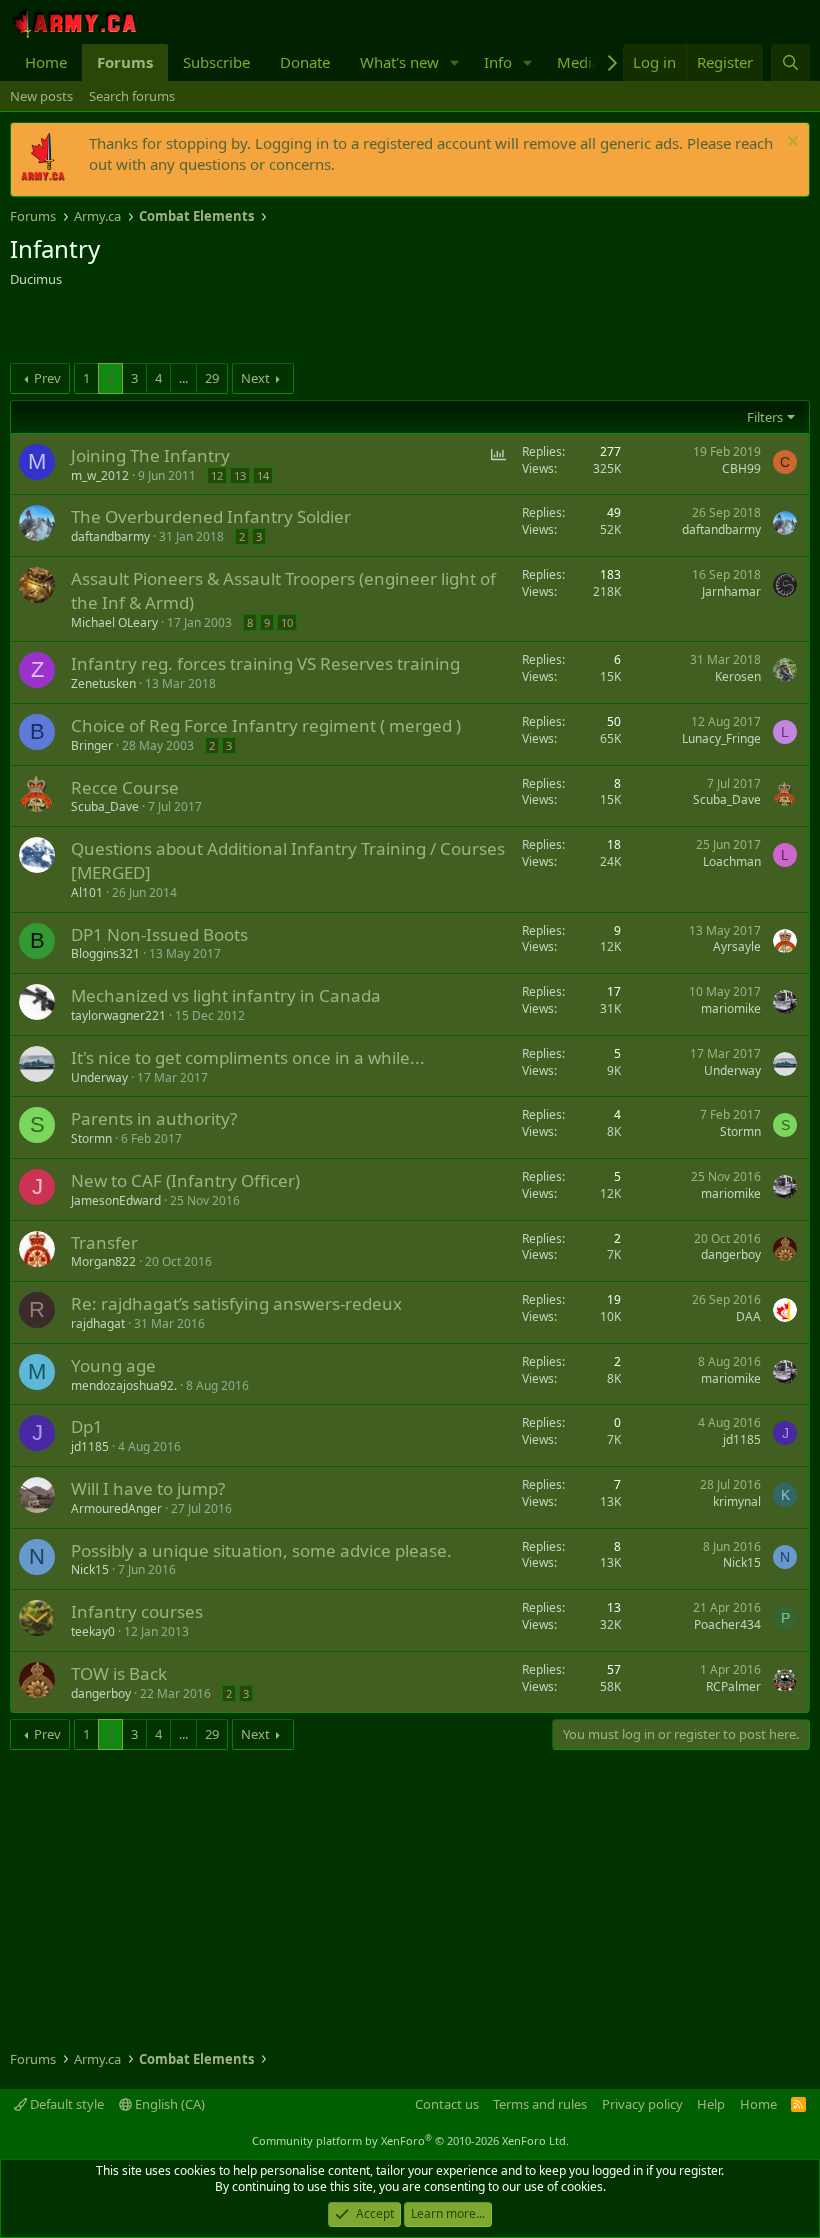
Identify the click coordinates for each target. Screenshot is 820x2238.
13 (240, 475)
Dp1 (87, 1426)
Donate (305, 62)
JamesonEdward (116, 1200)
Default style (65, 2104)
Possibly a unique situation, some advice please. (261, 1550)
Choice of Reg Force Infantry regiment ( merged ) (266, 725)
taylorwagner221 (118, 1015)
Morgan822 (103, 1261)
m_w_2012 (100, 475)
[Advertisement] (244, 328)
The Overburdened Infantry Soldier (211, 516)
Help (711, 2104)
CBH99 (741, 468)
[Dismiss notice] (790, 143)
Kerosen (738, 676)
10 (287, 622)
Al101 (87, 892)
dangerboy (731, 1254)
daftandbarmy (110, 536)
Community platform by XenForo (410, 2140)
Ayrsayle (737, 946)
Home (46, 62)
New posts (41, 96)
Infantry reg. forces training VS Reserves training (265, 663)
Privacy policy (642, 2104)
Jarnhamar (731, 591)
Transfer (104, 1242)
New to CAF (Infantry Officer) (185, 1180)
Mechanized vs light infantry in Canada (226, 995)
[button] (455, 62)
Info (498, 62)
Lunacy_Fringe (721, 738)
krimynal (737, 1501)
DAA (748, 1316)
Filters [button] (765, 417)
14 (263, 475)
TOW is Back (119, 1673)
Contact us (447, 2104)
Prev (47, 378)
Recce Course (125, 787)
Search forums (132, 96)
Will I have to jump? (148, 1488)
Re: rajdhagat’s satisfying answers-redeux (236, 1303)
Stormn (91, 1138)
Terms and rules (540, 2104)
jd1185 (90, 1446)
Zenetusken (103, 683)
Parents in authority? (154, 1118)
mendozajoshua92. (124, 1385)
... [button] (183, 378)
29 (212, 378)
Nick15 (90, 1569)
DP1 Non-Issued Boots (159, 934)
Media (578, 62)
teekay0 (93, 1631)
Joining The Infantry (150, 455)
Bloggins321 (105, 953)
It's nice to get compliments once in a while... (248, 1057)
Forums (125, 62)
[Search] (790, 62)
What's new (399, 62)
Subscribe (216, 62)
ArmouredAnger (116, 1508)
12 (217, 475)
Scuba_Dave (105, 806)
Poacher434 (727, 1624)
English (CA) (168, 2104)
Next (255, 378)
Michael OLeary (114, 622)
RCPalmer (733, 1686)
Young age (113, 1365)
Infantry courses (137, 1611)
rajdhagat (98, 1323)
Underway (99, 1077)
